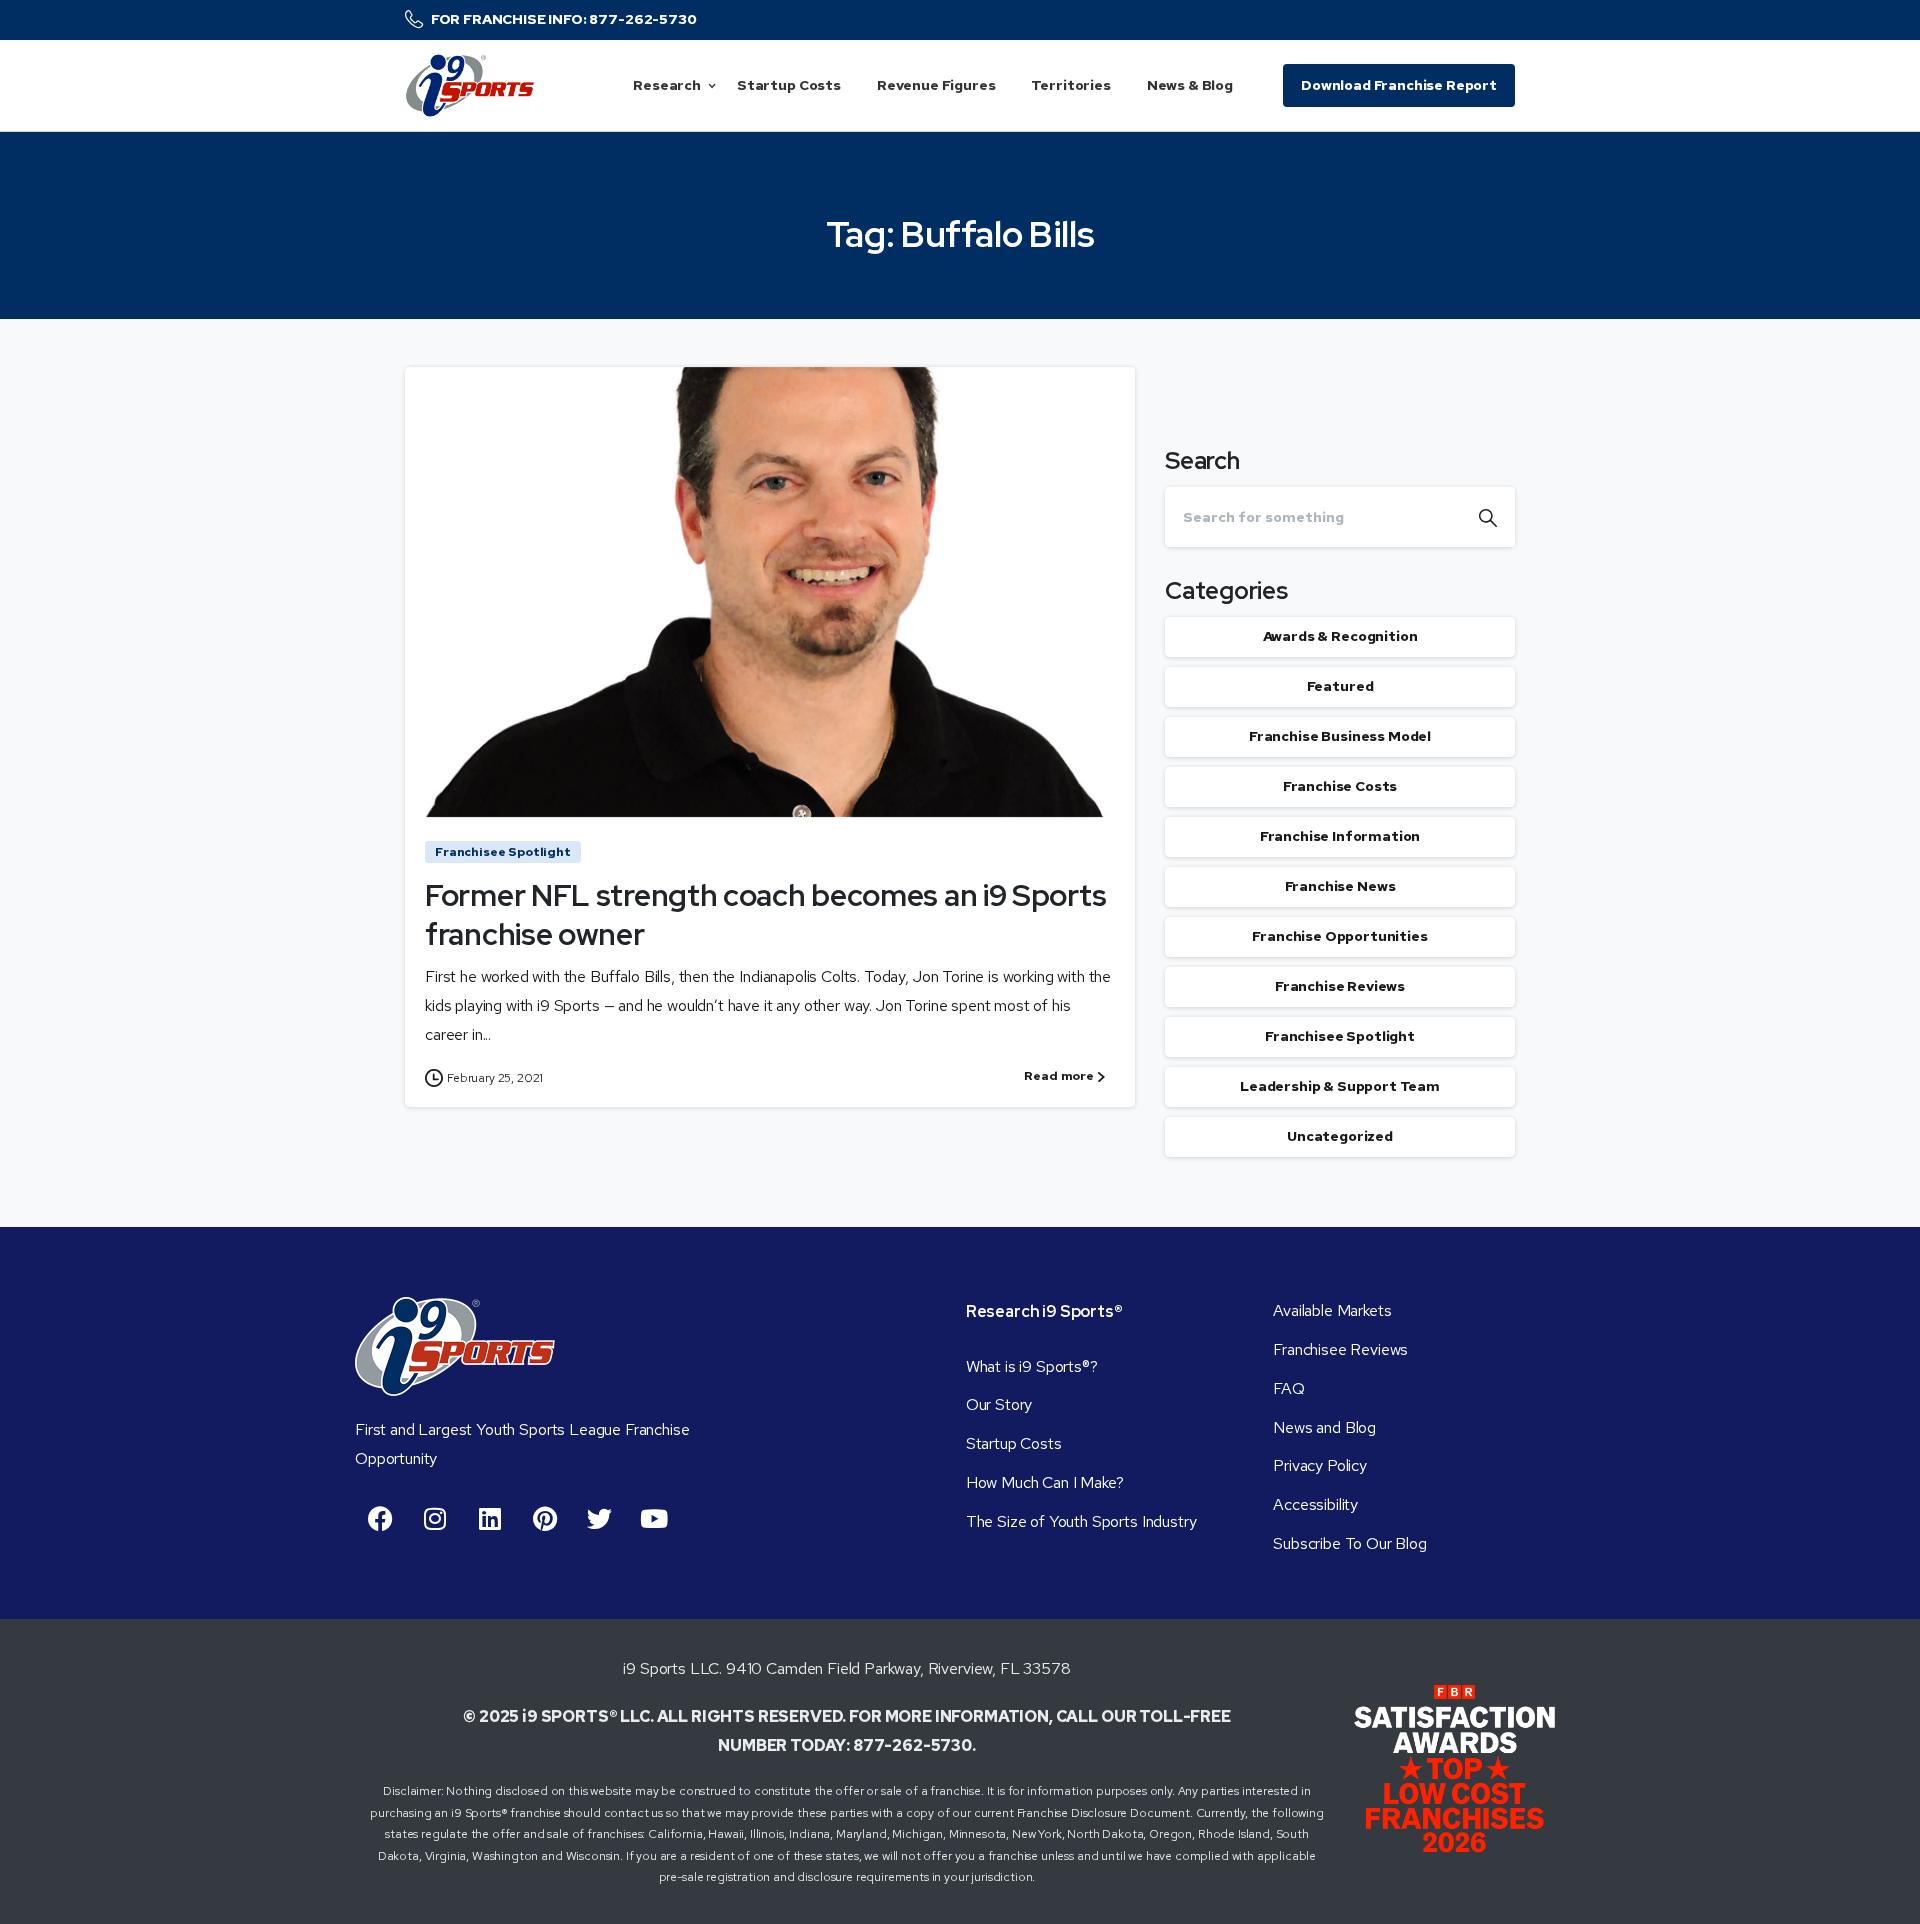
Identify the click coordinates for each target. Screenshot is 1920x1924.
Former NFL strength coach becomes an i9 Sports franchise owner (765, 914)
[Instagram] (435, 1519)
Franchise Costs (1340, 787)
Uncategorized (1340, 1137)
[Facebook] (380, 1519)
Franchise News (1340, 887)
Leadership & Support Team (1340, 1087)
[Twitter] (599, 1519)
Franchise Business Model (1340, 737)
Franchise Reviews (1340, 987)
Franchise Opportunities (1339, 937)
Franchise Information (1340, 837)
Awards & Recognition (1340, 637)
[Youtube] (654, 1519)
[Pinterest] (545, 1519)
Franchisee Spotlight (1340, 1037)
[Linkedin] (490, 1519)
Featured (1340, 687)
